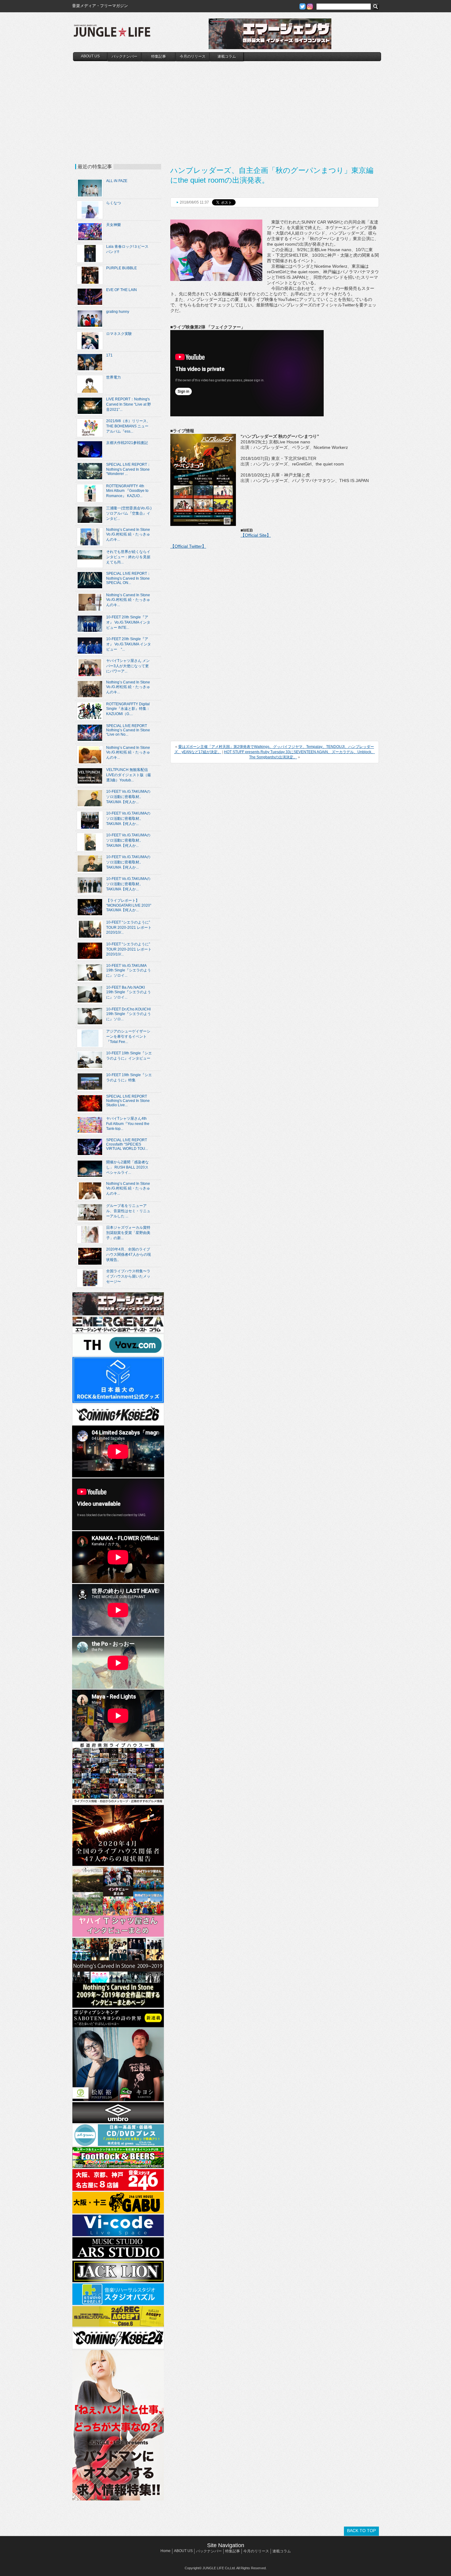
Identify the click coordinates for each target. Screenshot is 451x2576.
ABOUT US (90, 56)
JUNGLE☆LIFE (112, 34)
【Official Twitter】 (188, 546)
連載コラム (227, 56)
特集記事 (159, 56)
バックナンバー (125, 56)
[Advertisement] (227, 107)
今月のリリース (193, 56)
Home (166, 2551)
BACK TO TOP (361, 2531)
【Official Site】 (256, 535)
